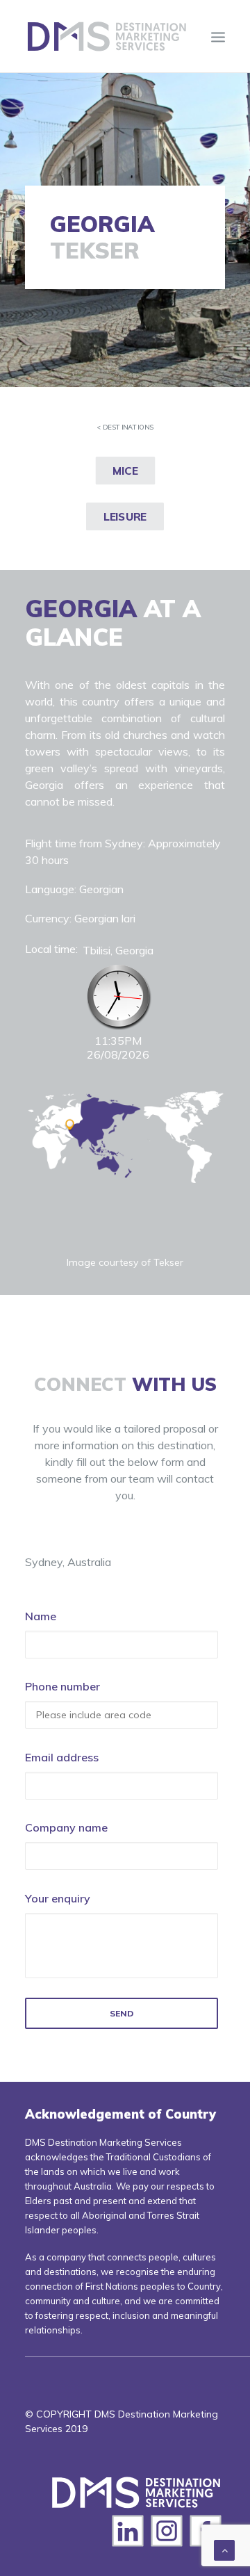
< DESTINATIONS (125, 427)
